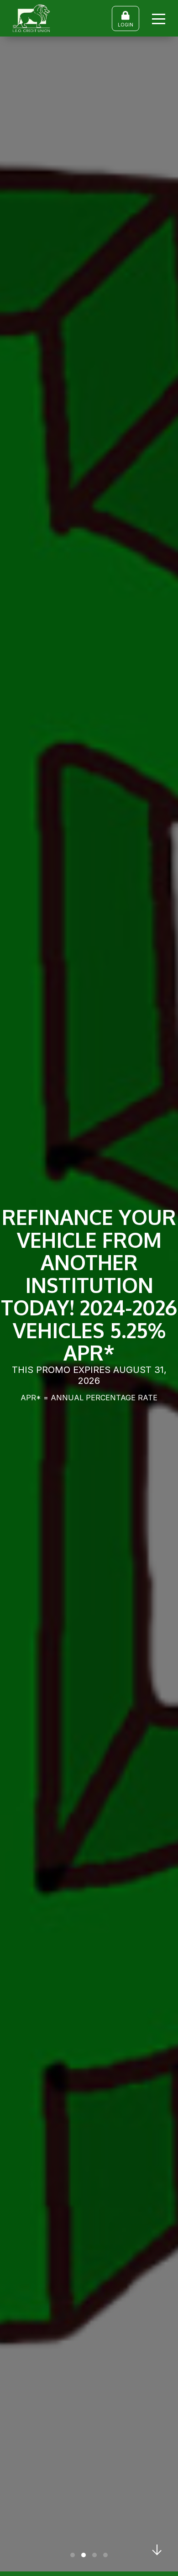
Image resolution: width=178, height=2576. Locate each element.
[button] (73, 2555)
